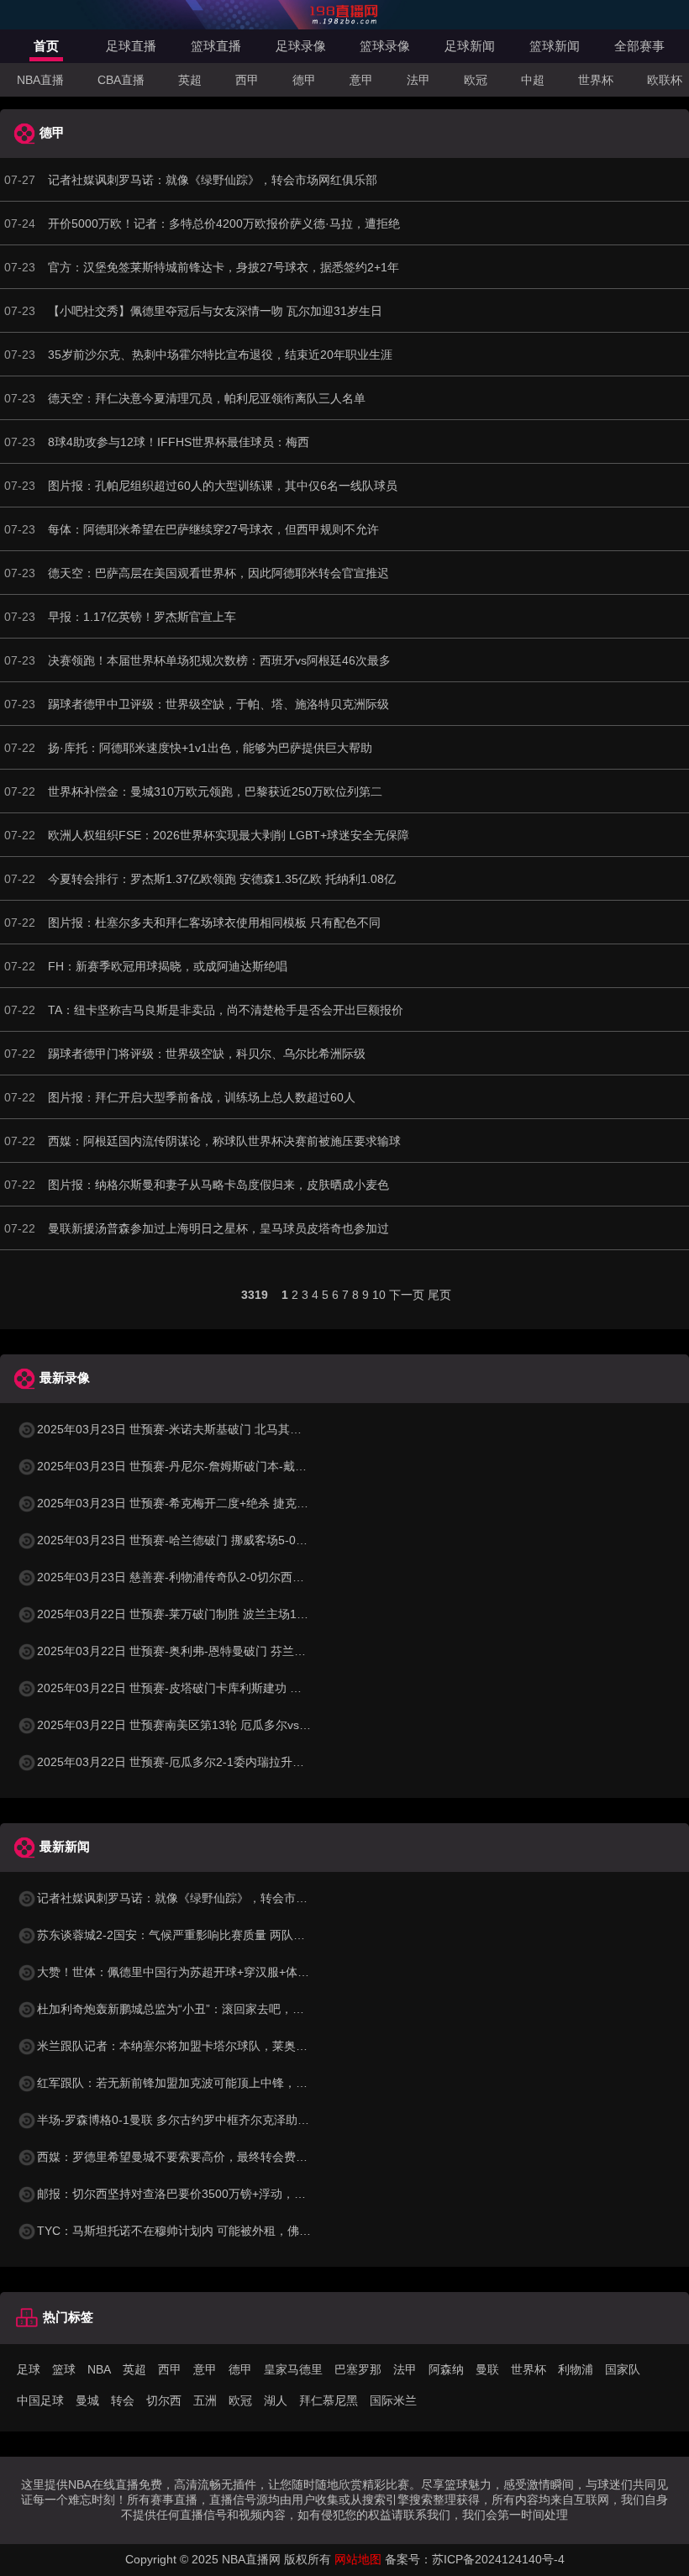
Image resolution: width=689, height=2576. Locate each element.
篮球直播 (216, 46)
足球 (29, 2369)
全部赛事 (639, 46)
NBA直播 (40, 80)
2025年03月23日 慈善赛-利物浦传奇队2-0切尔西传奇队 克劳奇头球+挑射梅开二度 (252, 1577)
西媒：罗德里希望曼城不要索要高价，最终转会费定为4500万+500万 (217, 2157)
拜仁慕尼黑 (329, 2400)
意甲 (361, 80)
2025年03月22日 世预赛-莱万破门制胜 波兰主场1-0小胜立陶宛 (202, 1614)
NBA (99, 2369)
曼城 (87, 2400)
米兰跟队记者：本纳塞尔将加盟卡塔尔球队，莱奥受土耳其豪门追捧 (213, 2046)
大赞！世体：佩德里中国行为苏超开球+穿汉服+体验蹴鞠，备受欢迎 (214, 1972)
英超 (190, 80)
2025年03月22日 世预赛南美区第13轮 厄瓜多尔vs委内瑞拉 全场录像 (217, 1725)
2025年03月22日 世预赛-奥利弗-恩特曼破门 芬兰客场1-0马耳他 (204, 1651)
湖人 (276, 2400)
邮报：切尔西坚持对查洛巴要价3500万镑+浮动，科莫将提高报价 (207, 2194)
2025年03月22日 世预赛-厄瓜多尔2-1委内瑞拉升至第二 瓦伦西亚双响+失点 (234, 1762)
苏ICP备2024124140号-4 (498, 2559)
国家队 (623, 2369)
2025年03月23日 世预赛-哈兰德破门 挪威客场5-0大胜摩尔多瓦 (202, 1540)
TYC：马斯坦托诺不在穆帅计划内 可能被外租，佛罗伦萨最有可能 (209, 2231)
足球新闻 (470, 46)
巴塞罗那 (358, 2369)
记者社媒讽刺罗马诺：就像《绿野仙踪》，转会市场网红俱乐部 (202, 1898)
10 (379, 1295)
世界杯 (596, 80)
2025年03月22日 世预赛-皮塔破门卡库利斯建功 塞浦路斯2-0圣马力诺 (219, 1688)
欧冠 (476, 80)
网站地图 (358, 2559)
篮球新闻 (555, 46)
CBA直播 (121, 80)
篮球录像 (385, 46)
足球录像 (301, 46)
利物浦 (576, 2369)
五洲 (205, 2400)
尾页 (439, 1295)
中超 (533, 80)
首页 (46, 46)
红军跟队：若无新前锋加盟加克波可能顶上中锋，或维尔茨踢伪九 (208, 2083)
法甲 (418, 80)
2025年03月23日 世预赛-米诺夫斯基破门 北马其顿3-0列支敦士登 (208, 1429)
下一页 (407, 1295)
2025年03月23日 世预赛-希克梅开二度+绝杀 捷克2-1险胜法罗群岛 (211, 1503)
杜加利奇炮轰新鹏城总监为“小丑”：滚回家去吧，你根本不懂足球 (206, 2009)
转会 (123, 2400)
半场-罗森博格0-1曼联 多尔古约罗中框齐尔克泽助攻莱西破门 (197, 2120)
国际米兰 (393, 2400)
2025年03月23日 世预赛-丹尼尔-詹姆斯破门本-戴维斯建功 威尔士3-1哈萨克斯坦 (247, 1466)
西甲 (247, 80)
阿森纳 (446, 2369)
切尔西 (164, 2400)
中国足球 (40, 2400)
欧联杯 (665, 80)
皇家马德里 (293, 2369)
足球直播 (131, 46)
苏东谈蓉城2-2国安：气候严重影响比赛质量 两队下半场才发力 (200, 1935)
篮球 (64, 2369)
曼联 (487, 2369)
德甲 (304, 80)
